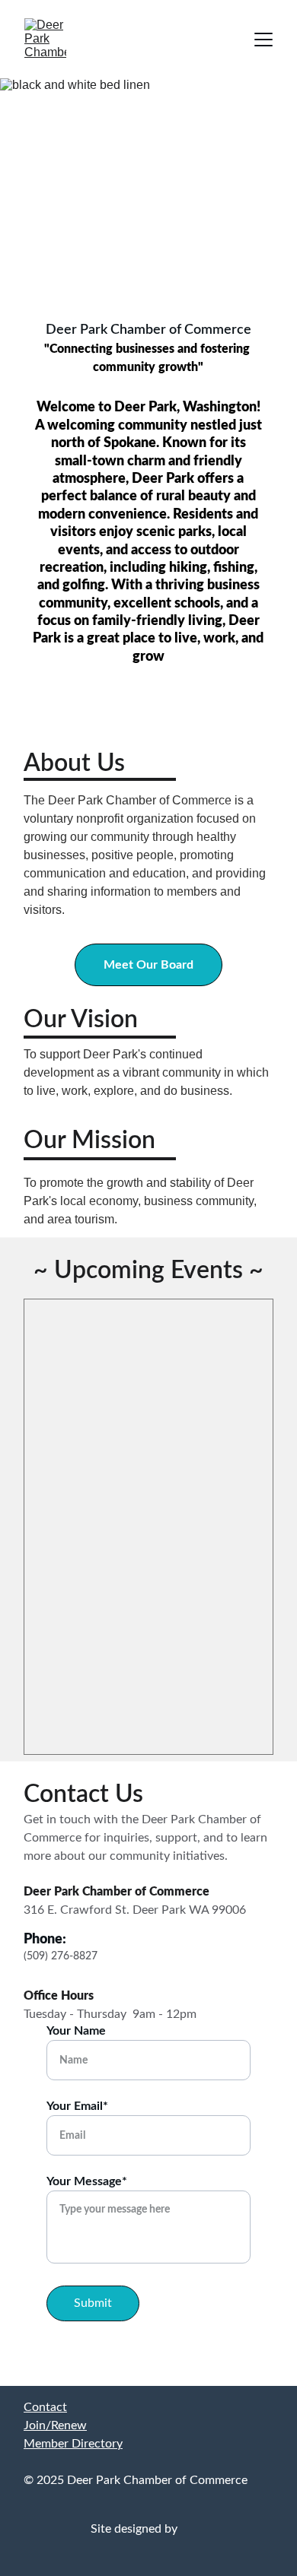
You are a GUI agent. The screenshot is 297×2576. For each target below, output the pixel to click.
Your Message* (87, 2181)
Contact (45, 2407)
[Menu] (263, 40)
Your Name (76, 2031)
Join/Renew (55, 2425)
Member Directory (73, 2444)
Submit (93, 2303)
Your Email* (77, 2106)
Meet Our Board (148, 965)
